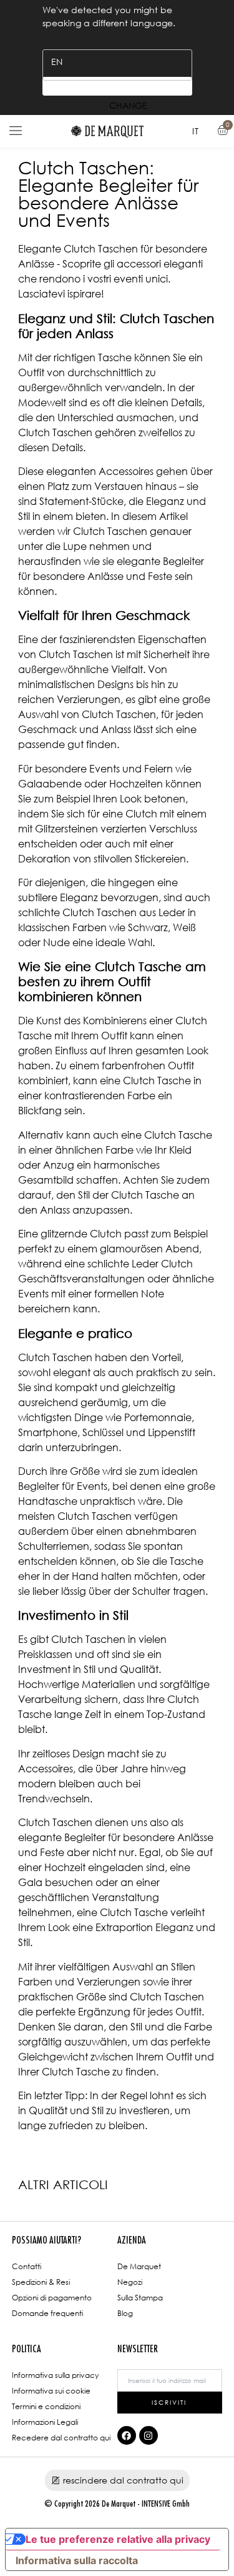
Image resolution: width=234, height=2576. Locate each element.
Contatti (27, 2266)
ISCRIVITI (169, 2402)
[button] (16, 131)
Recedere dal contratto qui (61, 2438)
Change (117, 86)
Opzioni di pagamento (52, 2298)
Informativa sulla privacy (55, 2375)
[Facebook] (127, 2435)
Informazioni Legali (45, 2422)
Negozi (130, 2282)
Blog (125, 2313)
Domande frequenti (47, 2313)
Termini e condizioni (46, 2406)
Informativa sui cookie (51, 2391)
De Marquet (139, 2266)
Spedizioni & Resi (41, 2282)
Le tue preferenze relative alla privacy (118, 2539)
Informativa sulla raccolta (77, 2560)
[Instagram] (149, 2435)
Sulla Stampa (140, 2298)
